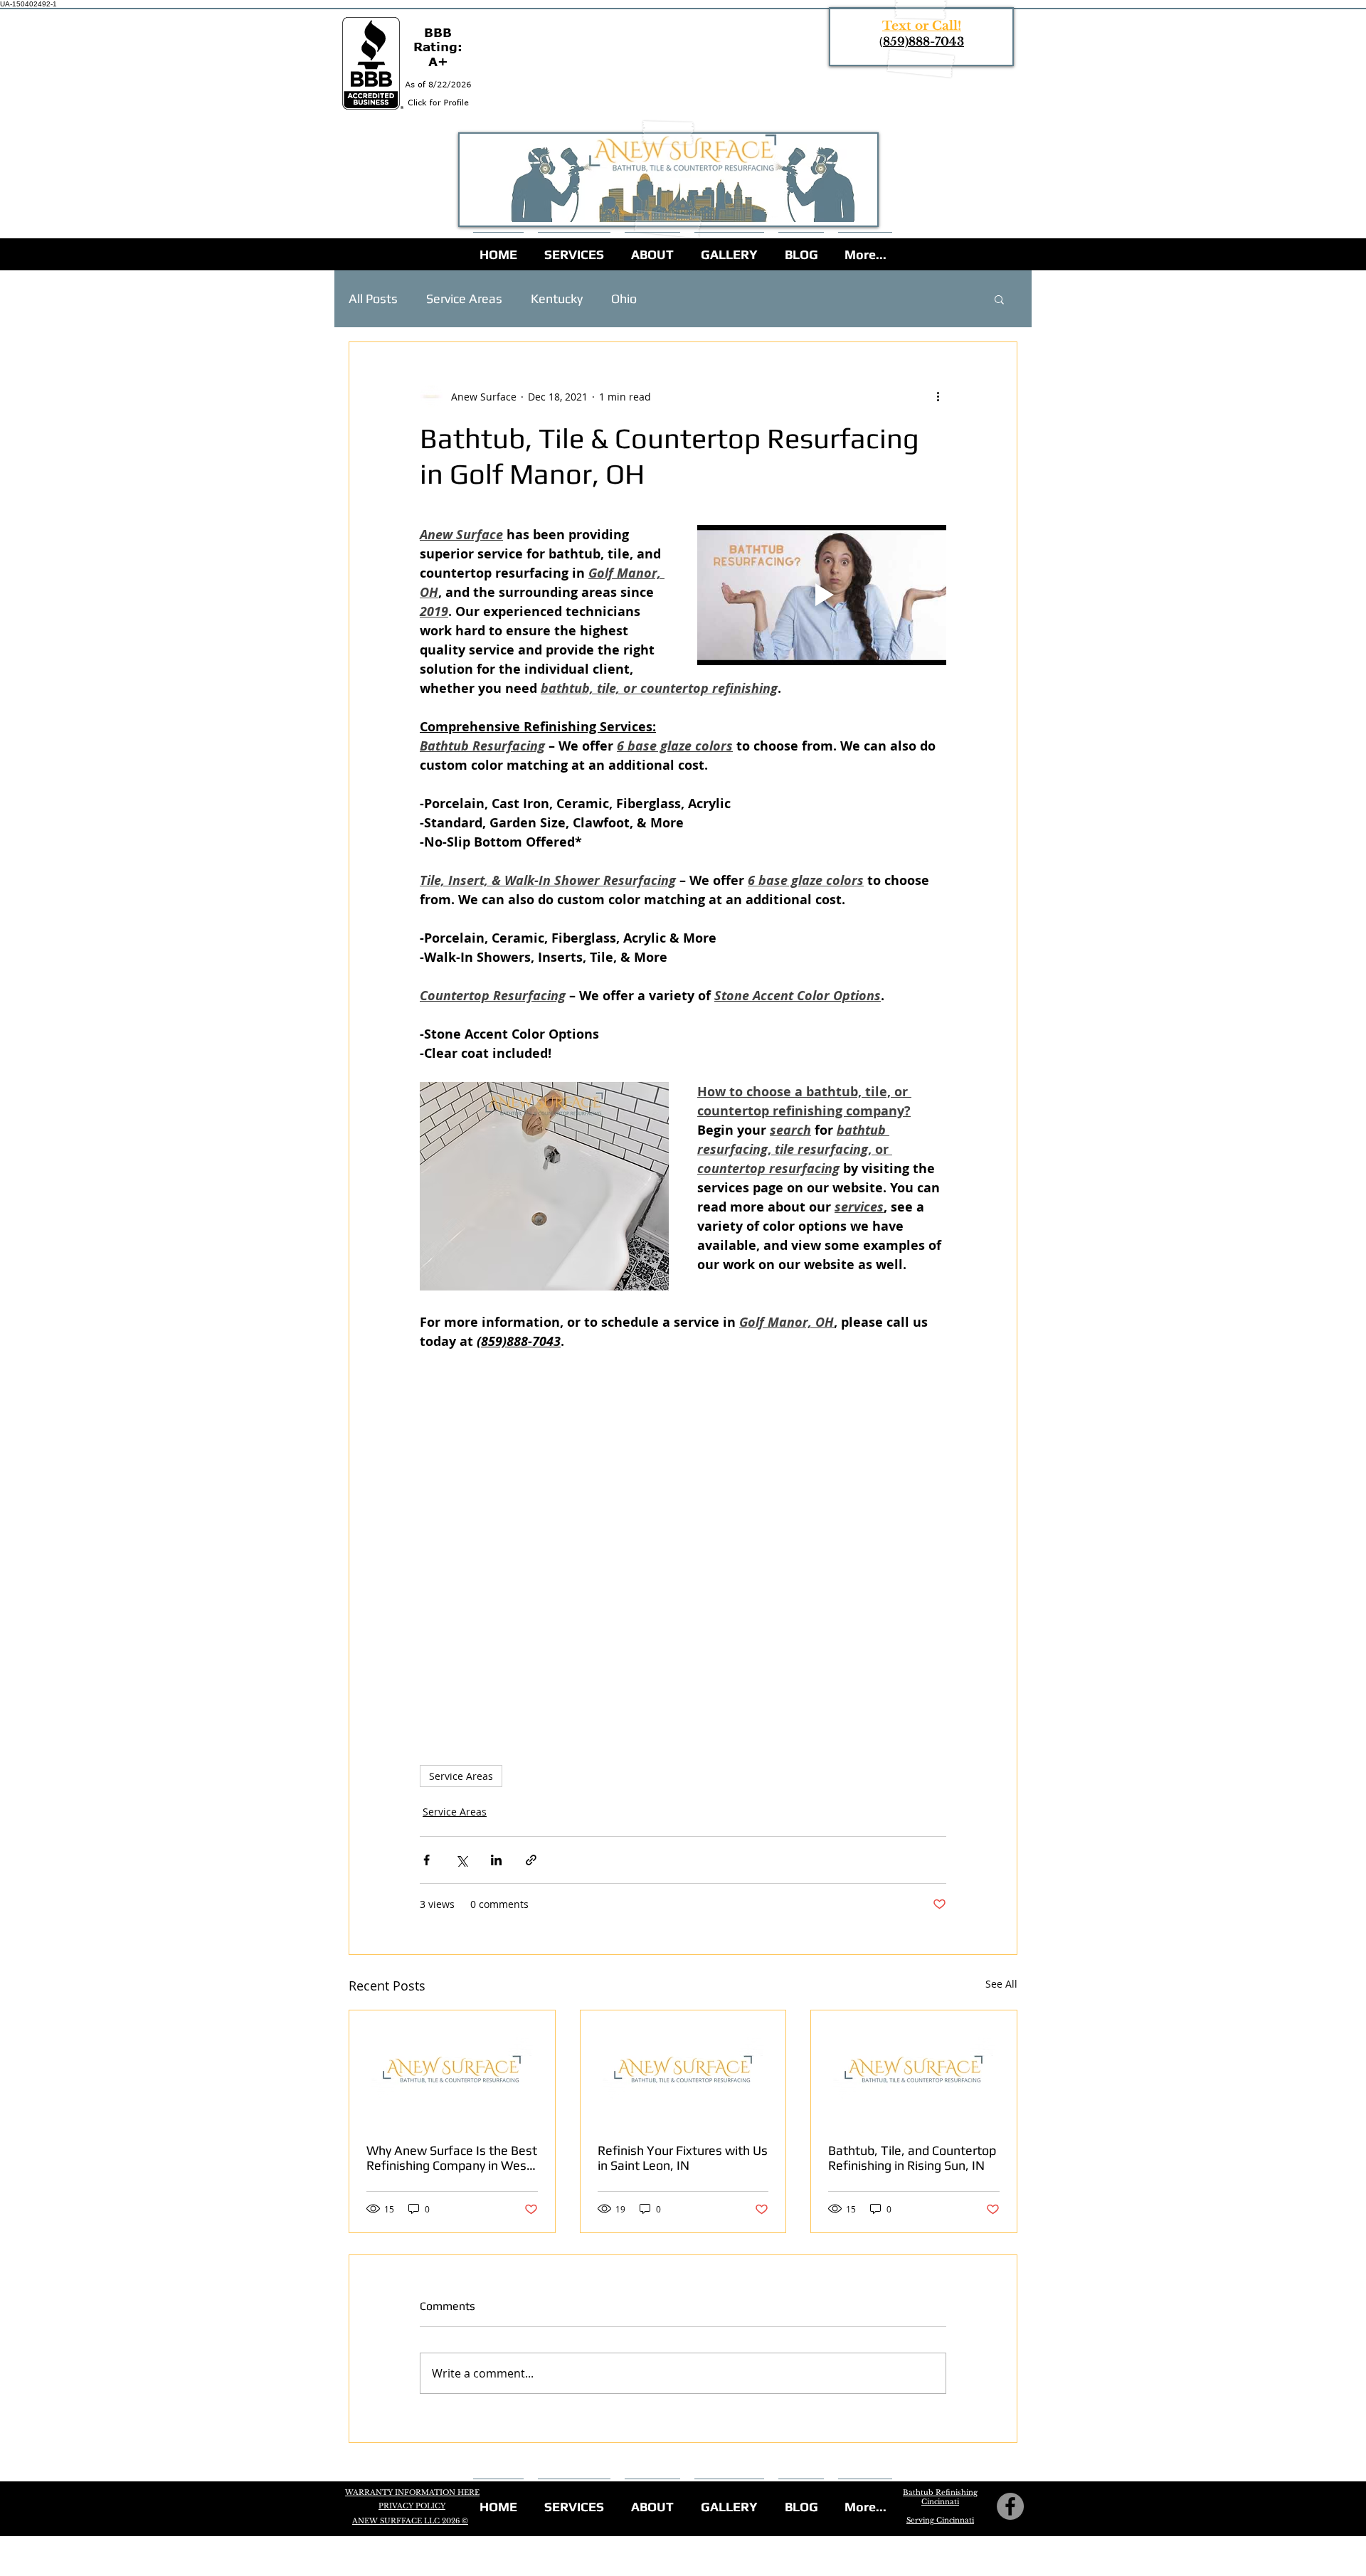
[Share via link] (531, 1860)
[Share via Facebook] (427, 1860)
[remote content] (683, 1532)
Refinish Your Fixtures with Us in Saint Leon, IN (683, 2158)
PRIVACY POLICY (412, 2506)
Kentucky (557, 298)
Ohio (624, 298)
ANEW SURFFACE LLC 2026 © (410, 2521)
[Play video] (822, 595)
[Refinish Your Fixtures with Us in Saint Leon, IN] (683, 2068)
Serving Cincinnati (940, 2520)
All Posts (373, 298)
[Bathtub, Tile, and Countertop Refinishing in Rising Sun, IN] (914, 2068)
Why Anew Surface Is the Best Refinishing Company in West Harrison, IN (452, 2158)
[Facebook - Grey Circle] (1010, 2506)
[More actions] (938, 396)
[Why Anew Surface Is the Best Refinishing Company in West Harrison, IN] (452, 2068)
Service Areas (464, 298)
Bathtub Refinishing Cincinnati (940, 2497)
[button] (999, 299)
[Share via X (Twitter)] (461, 1860)
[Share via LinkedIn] (496, 1860)
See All (1001, 1984)
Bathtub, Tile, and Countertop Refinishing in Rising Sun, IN (912, 2158)
